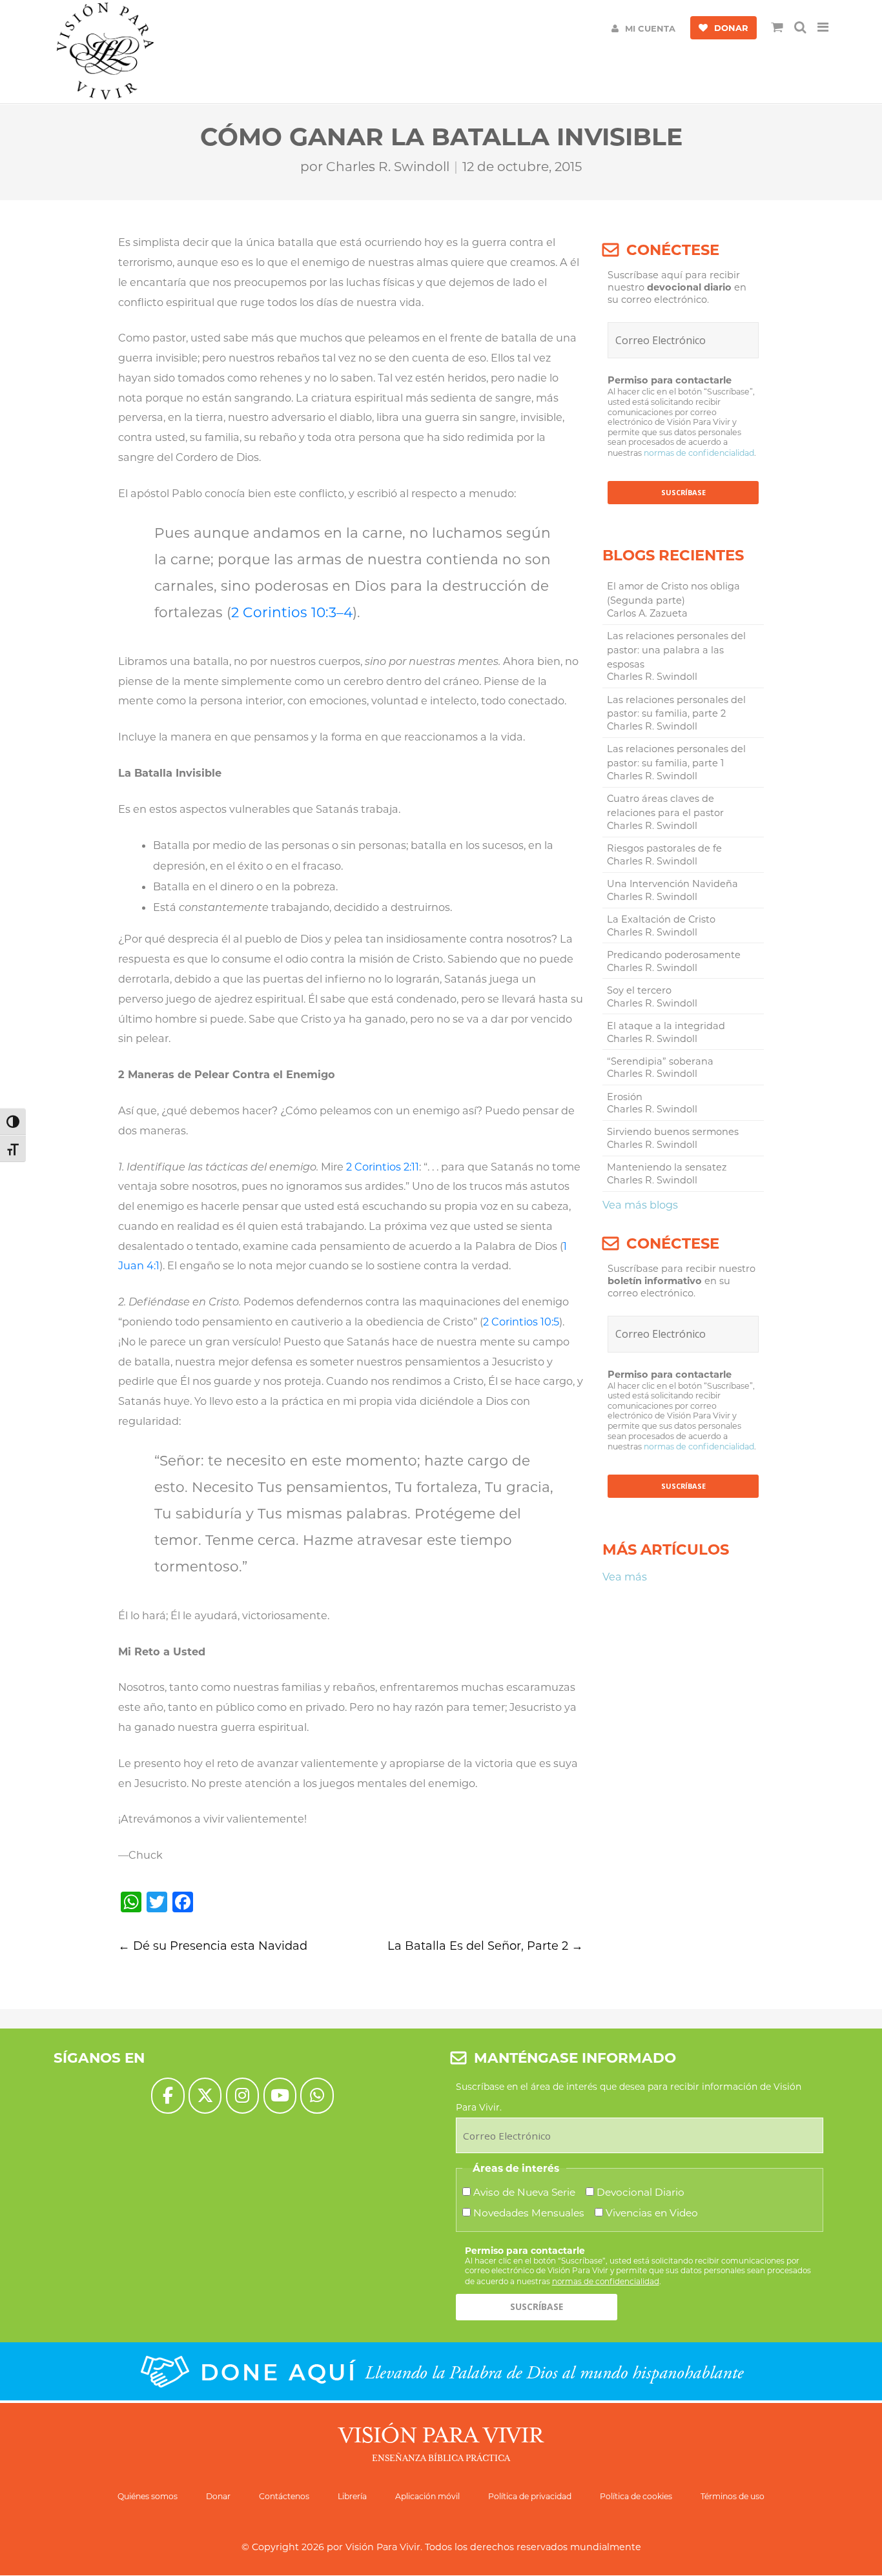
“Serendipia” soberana (660, 1061)
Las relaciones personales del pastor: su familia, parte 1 (676, 756)
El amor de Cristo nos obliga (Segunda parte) (673, 593)
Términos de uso (733, 2496)
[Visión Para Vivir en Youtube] (280, 2095)
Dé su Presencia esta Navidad (213, 1946)
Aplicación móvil (427, 2496)
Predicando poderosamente (674, 955)
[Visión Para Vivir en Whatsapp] (317, 2095)
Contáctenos (284, 2496)
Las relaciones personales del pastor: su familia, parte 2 (676, 707)
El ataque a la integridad (666, 1026)
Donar (218, 2496)
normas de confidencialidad (699, 453)
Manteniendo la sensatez (667, 1167)
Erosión (625, 1097)
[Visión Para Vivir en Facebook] (168, 2095)
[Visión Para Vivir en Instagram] (242, 2095)
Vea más (625, 1577)
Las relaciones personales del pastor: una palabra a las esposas (676, 650)
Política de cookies (636, 2496)
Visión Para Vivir (383, 2547)
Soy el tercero (639, 990)
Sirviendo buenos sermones (673, 1132)
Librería (352, 2496)
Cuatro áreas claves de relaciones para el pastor (665, 806)
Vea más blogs (640, 1205)
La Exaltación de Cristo (661, 919)
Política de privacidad (530, 2496)
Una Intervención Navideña (672, 884)
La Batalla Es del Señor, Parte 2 (485, 1946)
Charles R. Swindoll (388, 167)
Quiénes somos (148, 2496)
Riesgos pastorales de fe (664, 848)
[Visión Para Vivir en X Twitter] (205, 2095)
